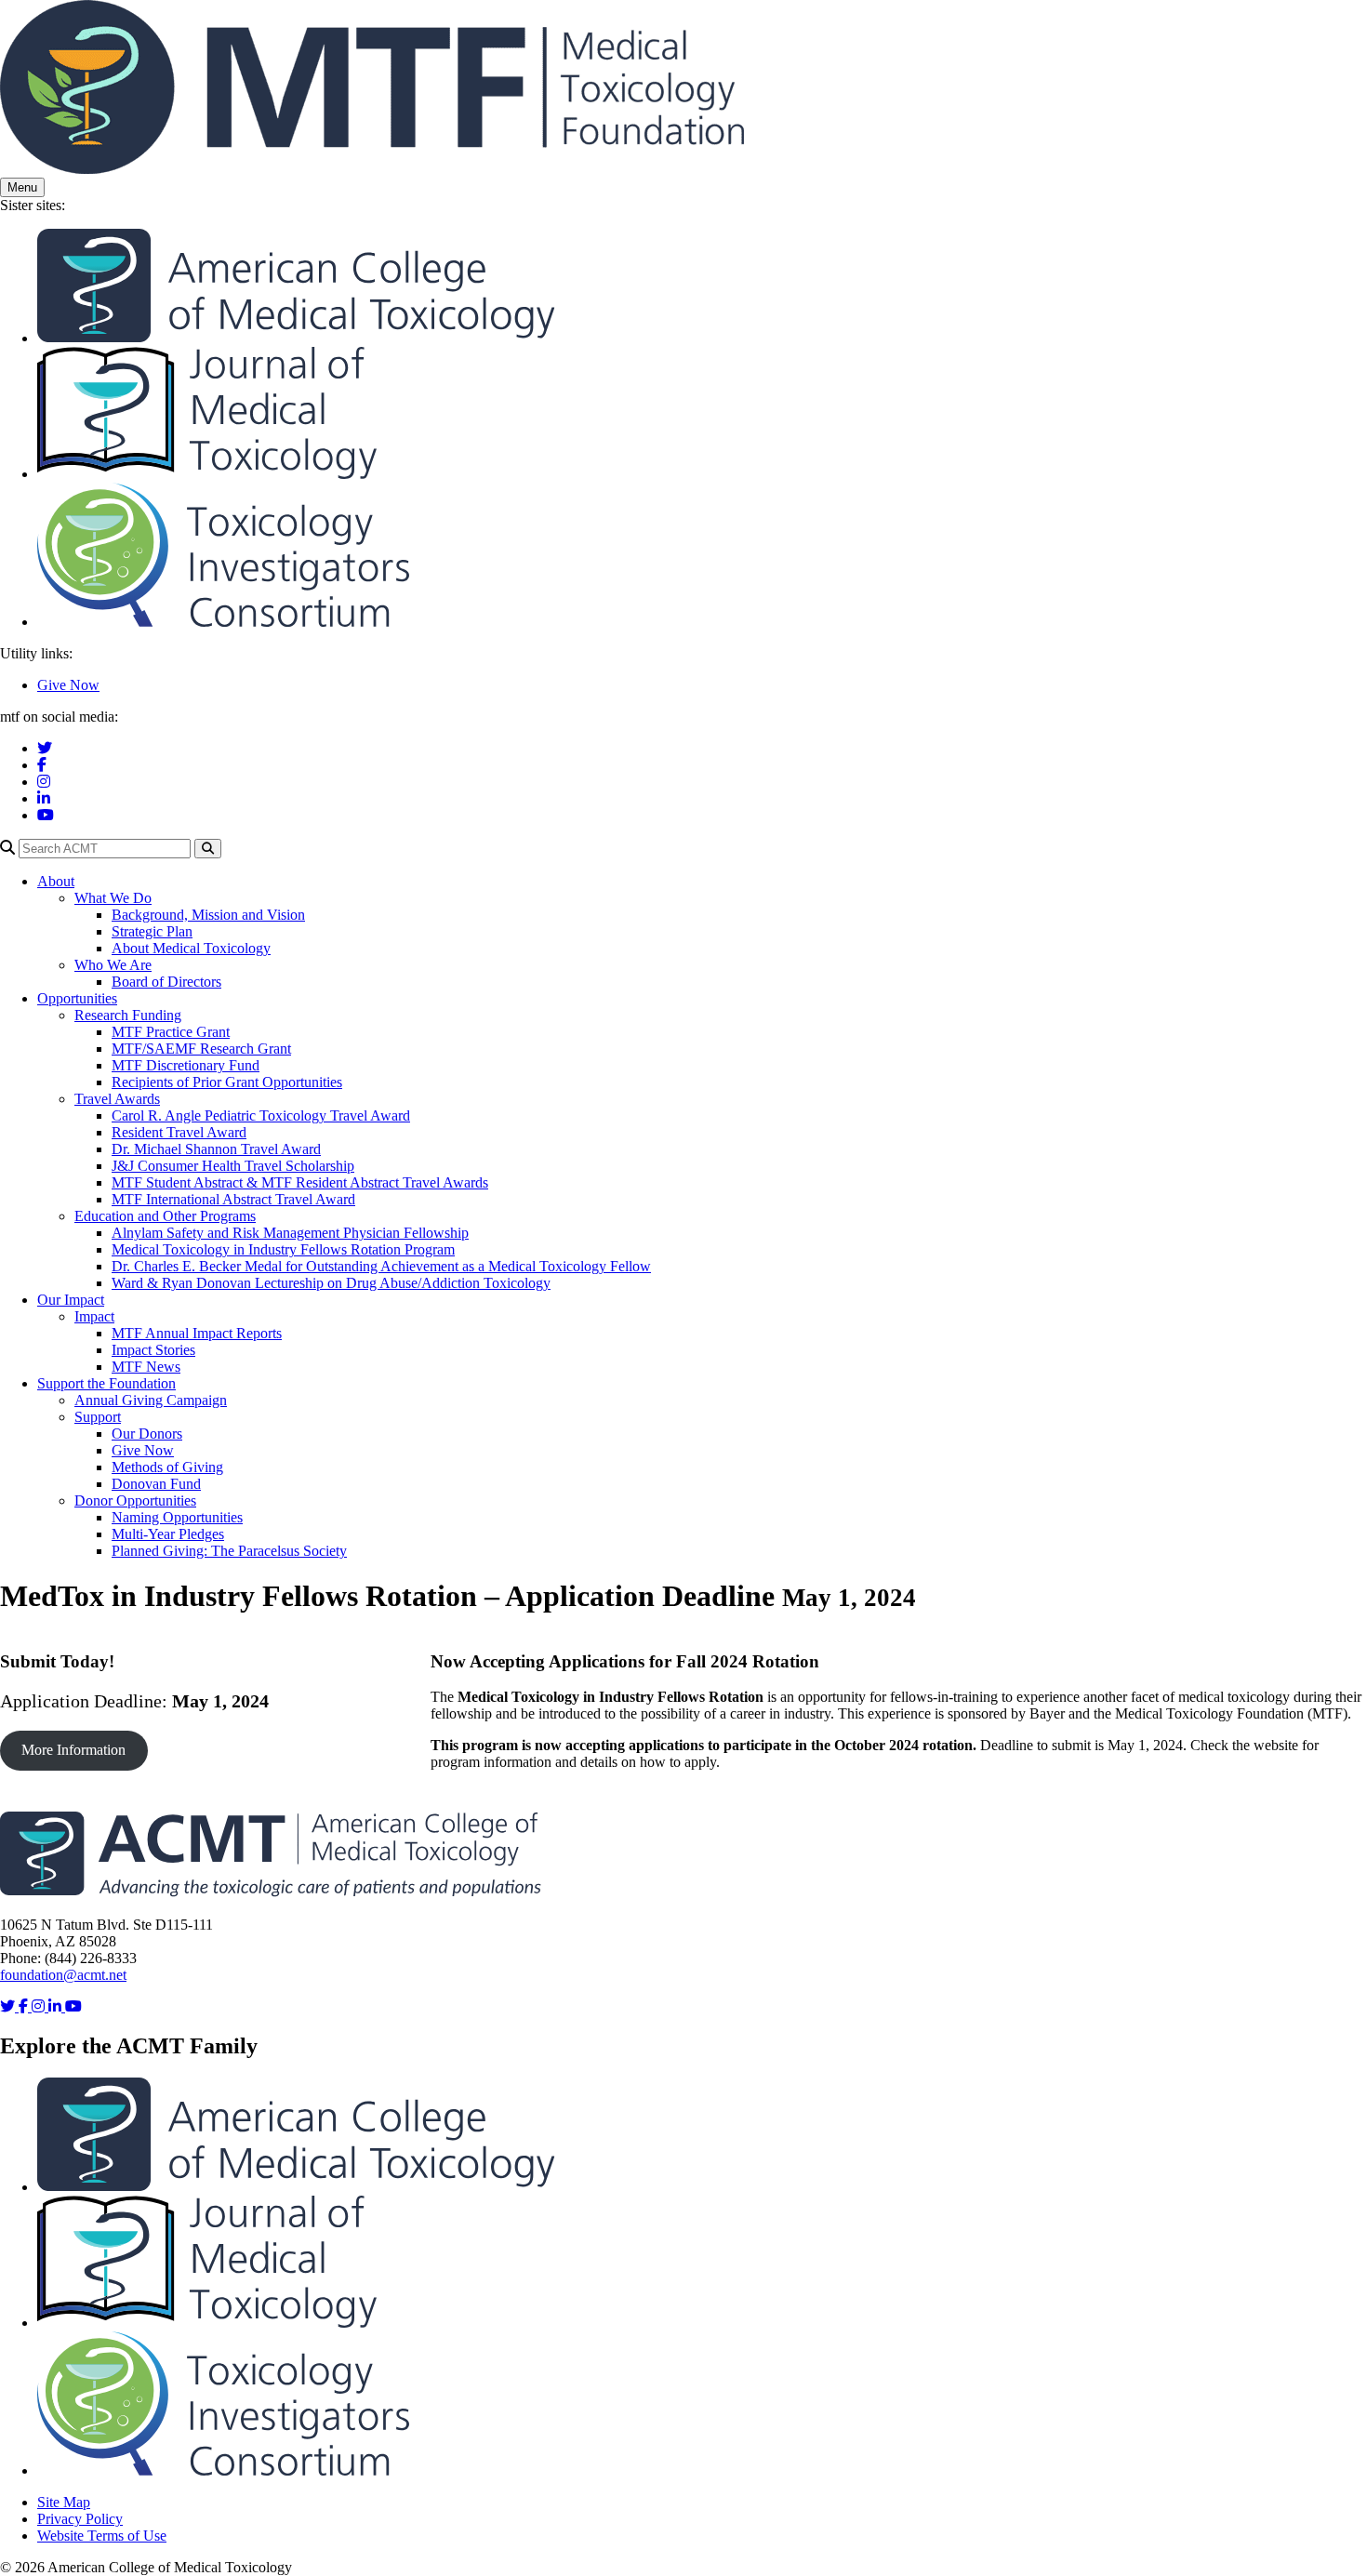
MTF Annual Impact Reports (197, 1333)
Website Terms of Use (102, 2536)
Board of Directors (166, 982)
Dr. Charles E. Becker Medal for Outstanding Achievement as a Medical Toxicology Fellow (381, 1266)
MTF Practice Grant (171, 1032)
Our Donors (147, 1434)
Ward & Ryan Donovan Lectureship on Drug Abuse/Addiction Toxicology (331, 1283)
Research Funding (128, 1015)
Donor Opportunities (135, 1500)
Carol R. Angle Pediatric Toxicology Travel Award (261, 1115)
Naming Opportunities (177, 1517)
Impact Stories (153, 1350)
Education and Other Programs (165, 1216)
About (56, 881)
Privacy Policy (80, 2519)
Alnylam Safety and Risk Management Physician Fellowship (290, 1233)
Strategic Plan (152, 931)
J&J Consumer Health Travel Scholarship (233, 1166)
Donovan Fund (156, 1484)
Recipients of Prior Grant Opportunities (227, 1082)
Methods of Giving (167, 1467)
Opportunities (77, 998)
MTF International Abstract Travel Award (233, 1199)
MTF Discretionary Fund (186, 1065)
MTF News (146, 1367)
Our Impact (71, 1300)
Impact (94, 1316)
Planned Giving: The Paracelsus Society (229, 1551)
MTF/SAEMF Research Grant (201, 1049)
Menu (22, 187)
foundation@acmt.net (63, 1975)
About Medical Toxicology (191, 948)
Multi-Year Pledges (168, 1534)
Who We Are (113, 965)
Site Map (64, 2502)
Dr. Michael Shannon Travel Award (216, 1149)
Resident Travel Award (179, 1132)
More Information (73, 1750)
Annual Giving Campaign (151, 1400)
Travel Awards (117, 1099)
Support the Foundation (106, 1383)
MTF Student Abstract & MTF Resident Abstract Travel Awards (300, 1182)
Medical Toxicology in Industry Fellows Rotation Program (283, 1249)
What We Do (113, 898)
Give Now (68, 685)
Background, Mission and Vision (208, 915)
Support (98, 1417)
